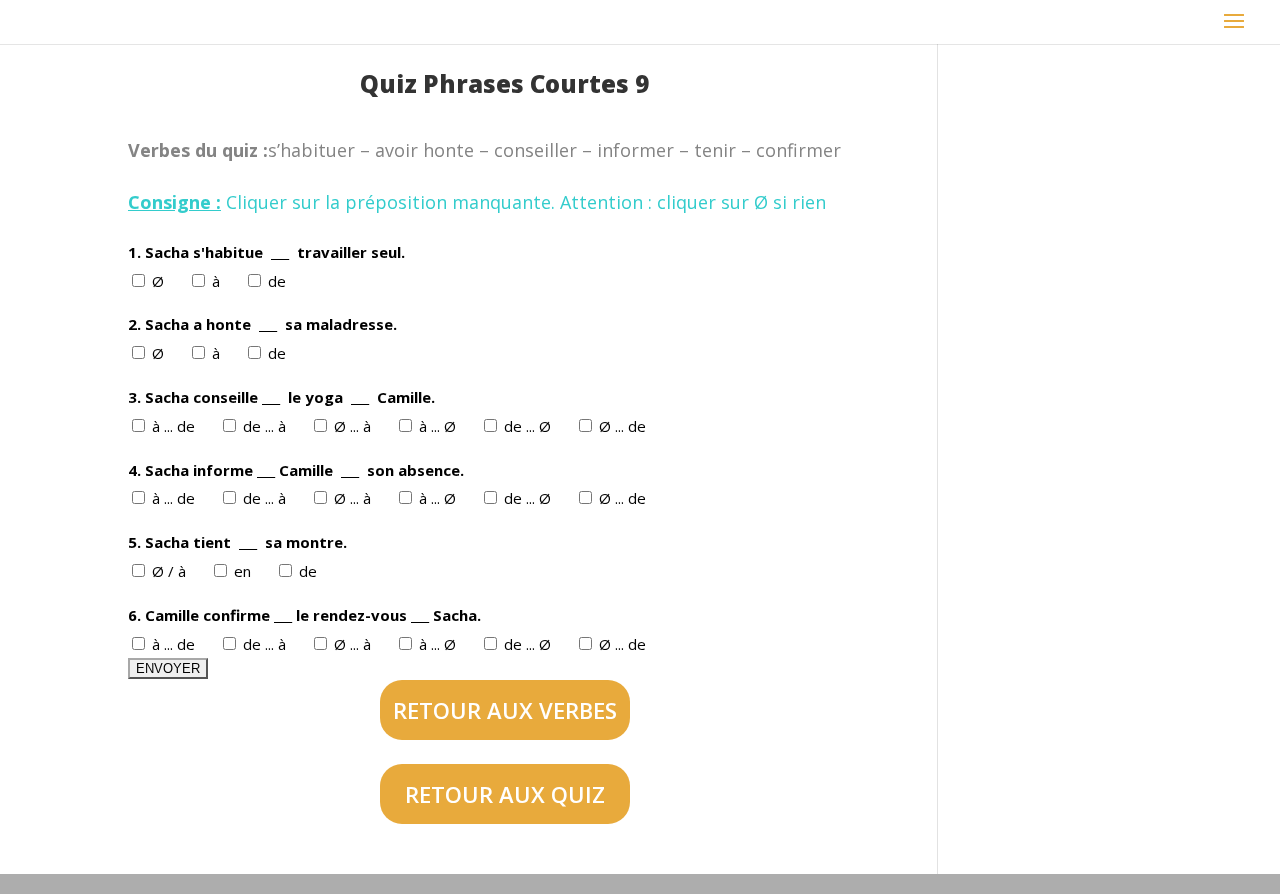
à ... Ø (439, 426)
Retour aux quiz (505, 794)
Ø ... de (624, 426)
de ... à (266, 426)
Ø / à (171, 571)
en (244, 571)
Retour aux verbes (505, 710)
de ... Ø (529, 426)
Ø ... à (354, 426)
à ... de (175, 426)
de (279, 281)
